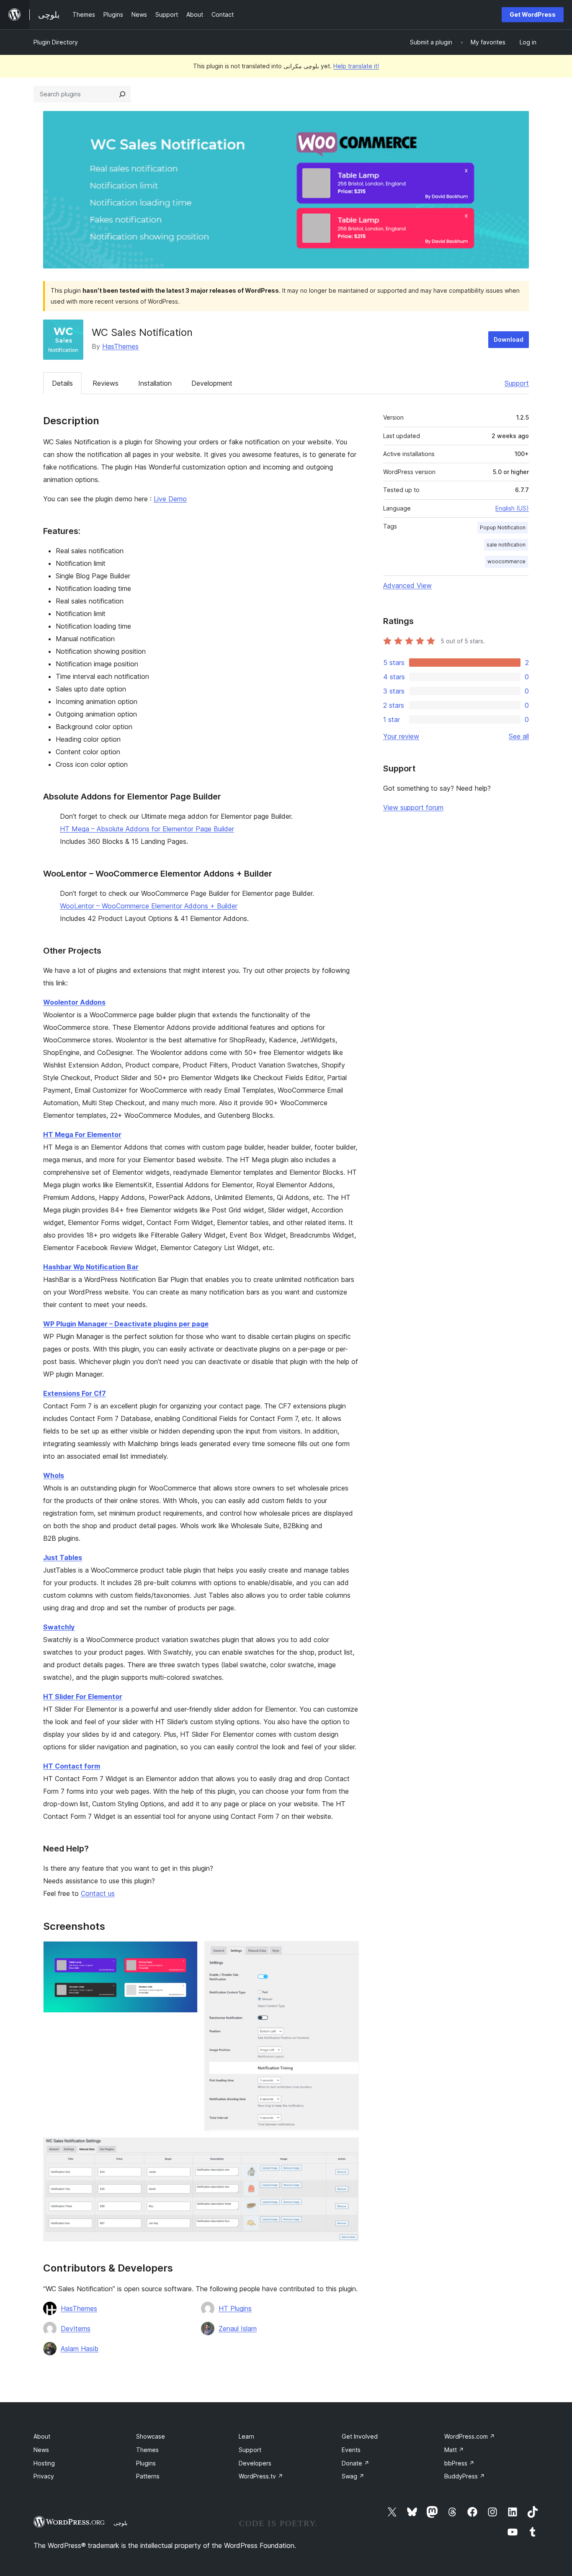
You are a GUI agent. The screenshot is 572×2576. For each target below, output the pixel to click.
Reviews (106, 383)
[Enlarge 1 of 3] (186, 1952)
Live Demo (170, 499)
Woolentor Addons (74, 1002)
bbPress (459, 2463)
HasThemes (120, 346)
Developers (255, 2463)
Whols (54, 1475)
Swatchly (59, 1627)
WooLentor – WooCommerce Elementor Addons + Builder (149, 906)
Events (351, 2450)
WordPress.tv (261, 2476)
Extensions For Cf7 (75, 1393)
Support (517, 383)
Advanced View (407, 585)
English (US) (512, 508)
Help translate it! (356, 66)
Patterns (148, 2476)
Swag (353, 2476)
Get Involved (360, 2436)
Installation (155, 383)
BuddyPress (465, 2476)
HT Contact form (72, 1766)
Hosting (44, 2463)
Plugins (146, 2463)
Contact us (98, 1893)
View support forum (413, 807)
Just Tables (63, 1557)
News (41, 2450)
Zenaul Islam (238, 2328)
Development (212, 383)
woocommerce (506, 561)
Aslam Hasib (80, 2349)
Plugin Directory (56, 42)
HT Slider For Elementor (83, 1697)
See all (519, 736)
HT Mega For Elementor (82, 1135)
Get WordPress (533, 14)
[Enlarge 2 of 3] (348, 1952)
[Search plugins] (122, 94)
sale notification (506, 545)
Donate (356, 2463)
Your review (401, 736)
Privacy (44, 2476)
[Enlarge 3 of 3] (348, 2149)
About (42, 2436)
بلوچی (121, 2523)
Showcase (151, 2436)
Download (509, 339)
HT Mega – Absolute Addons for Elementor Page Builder (147, 829)
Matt (454, 2450)
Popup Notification (503, 527)
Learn (246, 2436)
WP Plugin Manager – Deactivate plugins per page (126, 1324)
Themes (147, 2450)
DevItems (76, 2328)
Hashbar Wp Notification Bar (91, 1267)
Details (62, 383)
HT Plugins (235, 2308)
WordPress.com (470, 2436)
